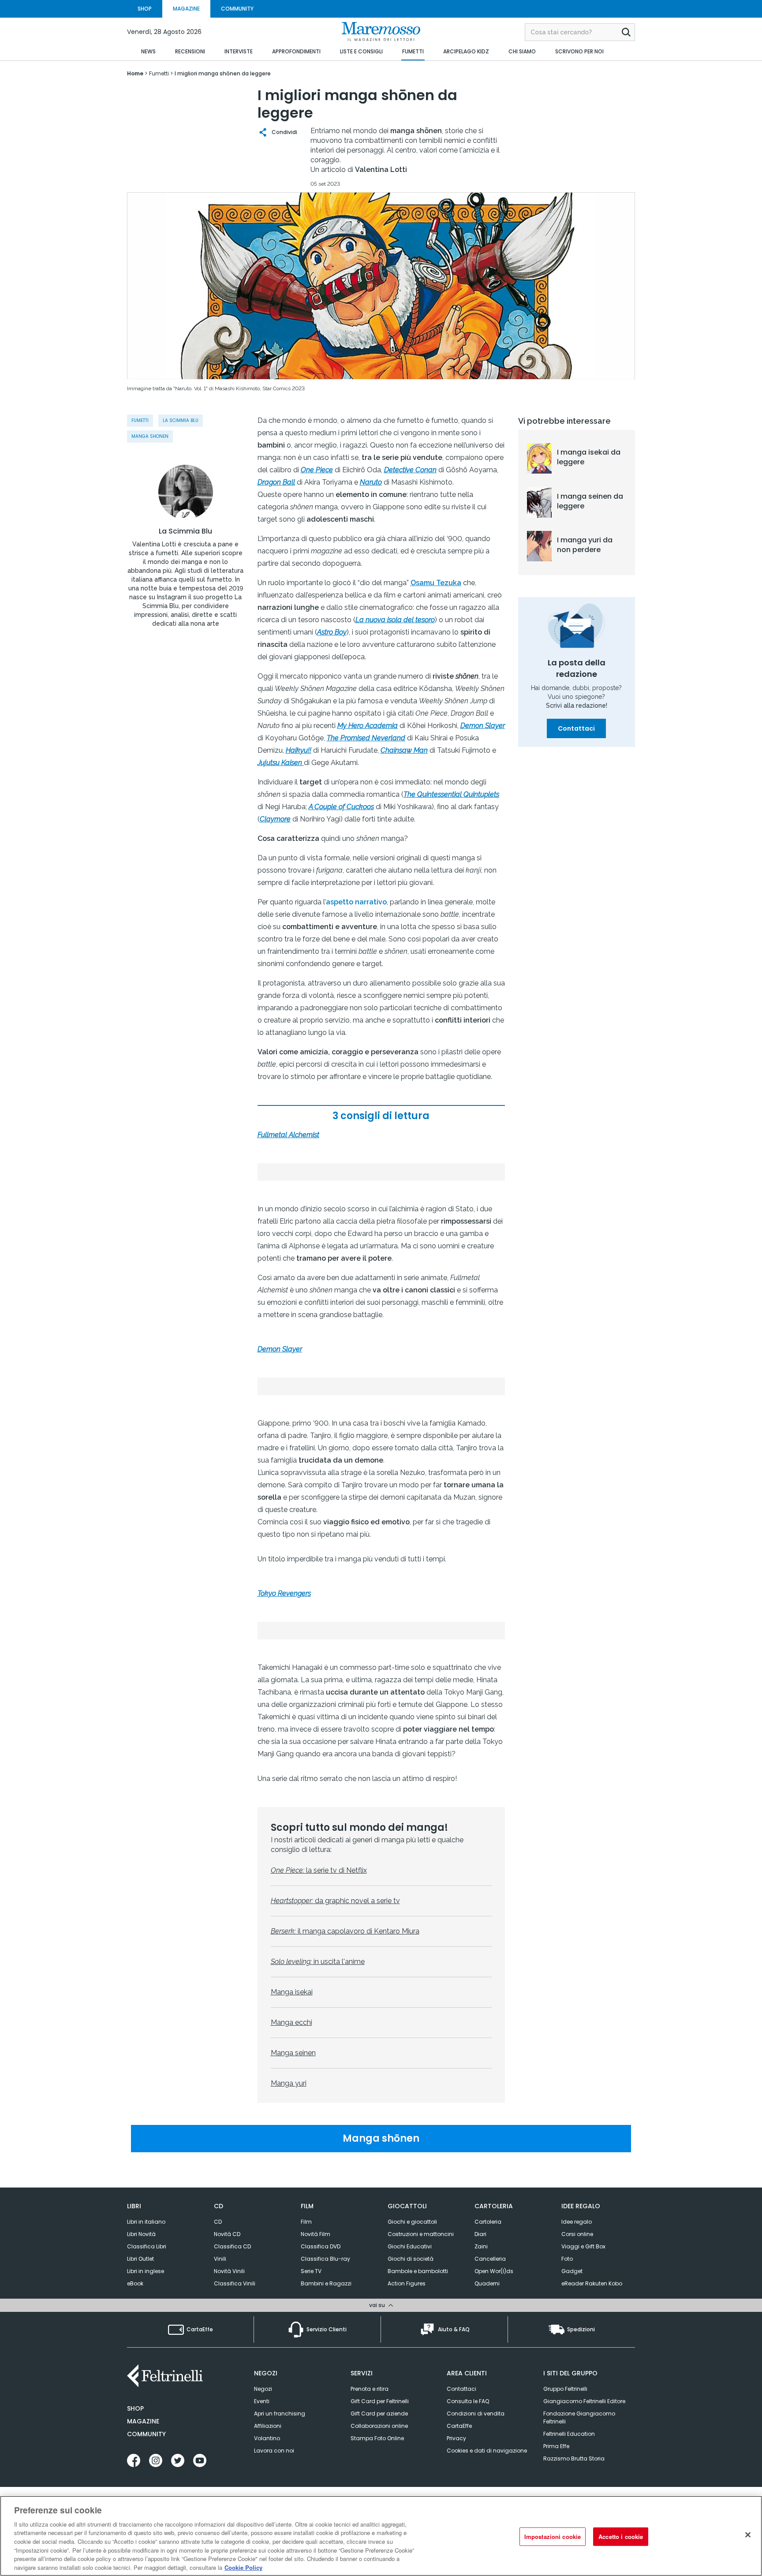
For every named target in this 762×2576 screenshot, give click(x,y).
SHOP (145, 9)
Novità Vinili (229, 2271)
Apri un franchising (280, 2414)
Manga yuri (289, 2083)
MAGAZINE (186, 9)
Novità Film (316, 2234)
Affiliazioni (268, 2426)
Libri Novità (141, 2234)
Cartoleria (488, 2222)
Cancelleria (490, 2259)
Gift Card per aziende (379, 2414)
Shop (135, 2408)
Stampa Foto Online (377, 2438)
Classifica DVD (321, 2246)
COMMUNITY (237, 9)
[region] (381, 2536)
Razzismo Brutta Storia (574, 2458)
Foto (567, 2259)
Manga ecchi (291, 2022)
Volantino (267, 2438)
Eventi (262, 2401)
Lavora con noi (274, 2451)
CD (218, 2222)
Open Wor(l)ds (494, 2271)
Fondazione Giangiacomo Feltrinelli (579, 2417)
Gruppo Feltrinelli (565, 2389)
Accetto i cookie (621, 2537)
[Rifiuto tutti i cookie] (748, 2535)
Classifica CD (232, 2246)
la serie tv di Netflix (319, 1870)
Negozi (263, 2389)
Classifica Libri (147, 2246)
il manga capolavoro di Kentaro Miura (345, 1931)
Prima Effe (556, 2446)
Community (146, 2434)
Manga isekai (292, 1992)
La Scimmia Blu (181, 420)
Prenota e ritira (370, 2389)
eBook (135, 2283)
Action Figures (407, 2283)
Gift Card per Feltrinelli (380, 2401)
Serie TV (311, 2271)
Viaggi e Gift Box (583, 2246)
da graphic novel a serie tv (335, 1901)
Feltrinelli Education (569, 2434)
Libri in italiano (146, 2222)
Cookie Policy (243, 2567)
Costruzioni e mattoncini (421, 2234)
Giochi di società (411, 2259)
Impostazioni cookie (553, 2537)
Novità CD (227, 2234)
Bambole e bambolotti (418, 2271)
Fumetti (140, 420)
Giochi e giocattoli (412, 2222)
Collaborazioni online (379, 2426)
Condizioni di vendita (476, 2414)
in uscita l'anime (318, 1962)
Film (306, 2222)
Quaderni (487, 2283)
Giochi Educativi (410, 2246)
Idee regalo (577, 2222)
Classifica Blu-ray (325, 2259)
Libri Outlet (140, 2259)
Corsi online (577, 2234)
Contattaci (576, 728)
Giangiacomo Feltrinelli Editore (584, 2401)
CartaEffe (459, 2426)
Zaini (481, 2246)
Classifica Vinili (235, 2283)
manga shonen (150, 436)
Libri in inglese (146, 2271)
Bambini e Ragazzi (326, 2283)
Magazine (143, 2421)
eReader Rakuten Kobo (592, 2283)
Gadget (572, 2271)
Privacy (456, 2438)
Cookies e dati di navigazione (487, 2451)
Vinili (220, 2259)
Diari (480, 2234)
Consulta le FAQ (468, 2401)
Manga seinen (293, 2053)
